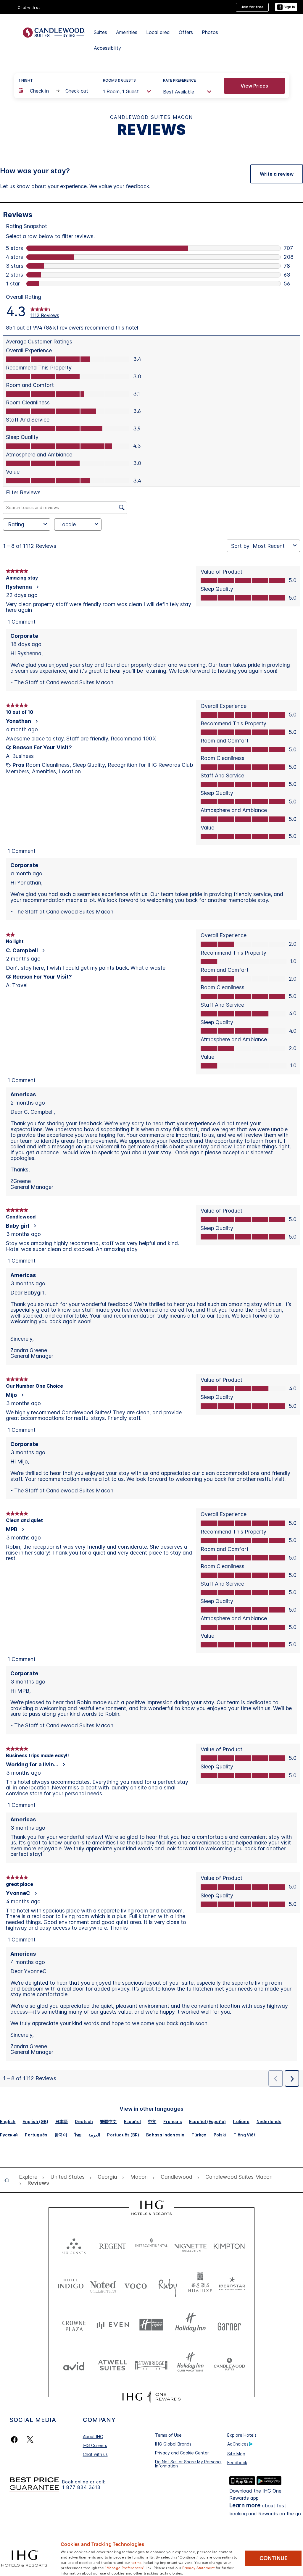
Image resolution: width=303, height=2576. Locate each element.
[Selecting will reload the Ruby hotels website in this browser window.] (168, 2285)
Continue (274, 2558)
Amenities (127, 32)
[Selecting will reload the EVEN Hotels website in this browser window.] (113, 2325)
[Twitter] (30, 2439)
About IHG (93, 2437)
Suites (100, 32)
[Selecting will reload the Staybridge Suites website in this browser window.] (151, 2365)
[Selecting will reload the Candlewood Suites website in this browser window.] (229, 2365)
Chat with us (95, 2454)
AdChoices (238, 2444)
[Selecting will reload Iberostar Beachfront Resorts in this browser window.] (232, 2285)
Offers (186, 32)
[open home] (9, 2180)
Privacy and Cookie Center (182, 2453)
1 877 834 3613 (81, 2487)
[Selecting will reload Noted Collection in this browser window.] (103, 2285)
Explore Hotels (242, 2435)
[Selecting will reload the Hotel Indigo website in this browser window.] (71, 2285)
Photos (210, 32)
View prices (254, 86)
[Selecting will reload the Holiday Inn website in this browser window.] (190, 2325)
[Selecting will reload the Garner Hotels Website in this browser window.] (229, 2325)
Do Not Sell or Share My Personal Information (188, 2464)
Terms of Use (168, 2435)
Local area (158, 32)
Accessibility (107, 48)
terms (137, 2562)
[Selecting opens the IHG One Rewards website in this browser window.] (151, 2397)
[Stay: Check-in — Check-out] (55, 91)
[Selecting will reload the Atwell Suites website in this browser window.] (113, 2365)
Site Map (236, 2454)
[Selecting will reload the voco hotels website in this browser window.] (136, 2285)
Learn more (245, 2505)
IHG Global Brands (173, 2444)
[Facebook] (16, 2439)
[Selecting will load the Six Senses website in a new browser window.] (74, 2245)
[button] (286, 7)
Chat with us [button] (29, 8)
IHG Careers (95, 2445)
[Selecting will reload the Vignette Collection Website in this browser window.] (190, 2245)
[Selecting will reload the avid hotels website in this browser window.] (74, 2365)
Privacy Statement (198, 2567)
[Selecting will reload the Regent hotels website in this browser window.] (113, 2245)
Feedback (237, 2463)
